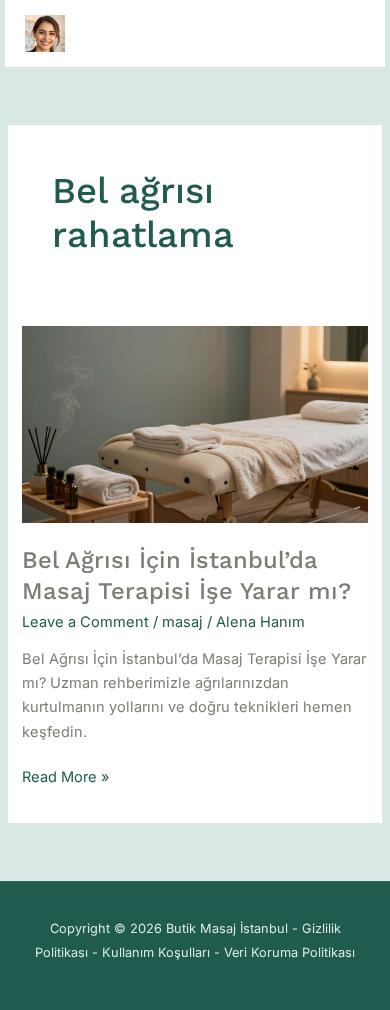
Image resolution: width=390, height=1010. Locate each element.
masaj (182, 622)
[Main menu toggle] (344, 33)
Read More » (65, 775)
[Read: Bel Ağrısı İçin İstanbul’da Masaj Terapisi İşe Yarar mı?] (194, 424)
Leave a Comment (85, 622)
